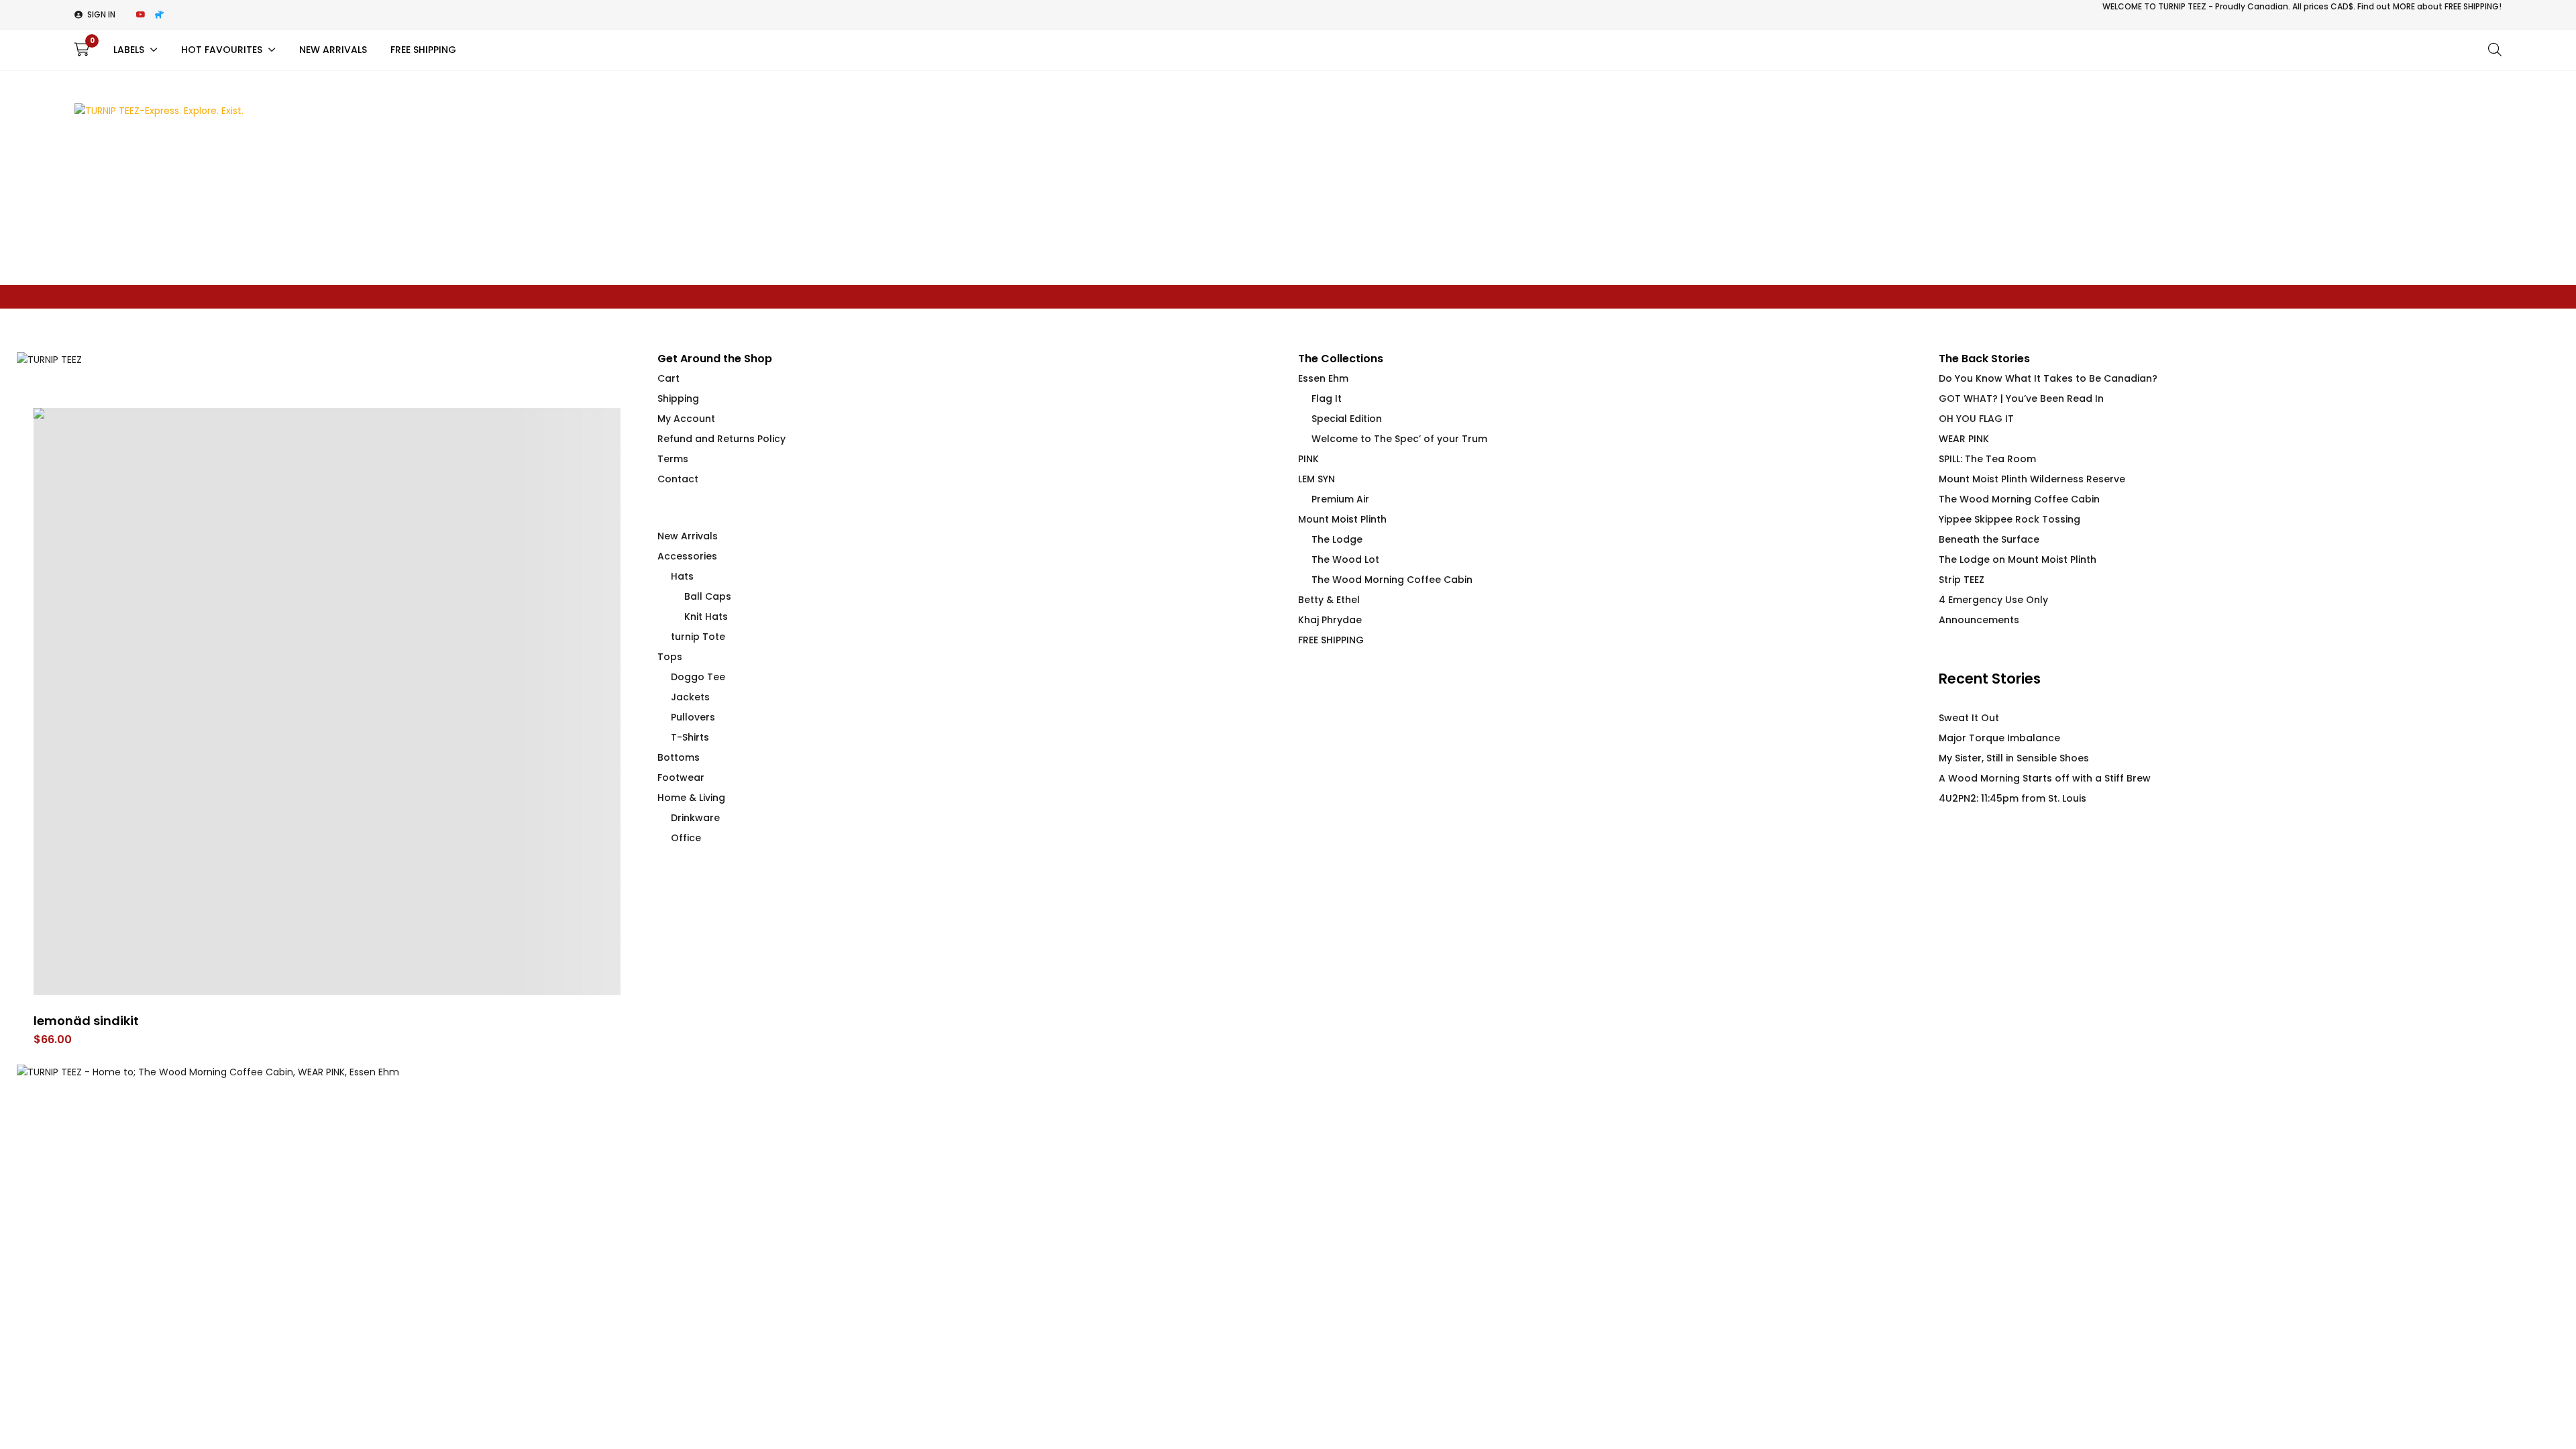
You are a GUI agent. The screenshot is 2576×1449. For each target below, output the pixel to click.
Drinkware (695, 818)
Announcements (1979, 620)
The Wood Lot (1345, 559)
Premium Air (1340, 499)
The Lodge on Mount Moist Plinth (2018, 559)
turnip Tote (698, 637)
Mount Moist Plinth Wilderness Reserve (2032, 479)
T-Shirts (690, 737)
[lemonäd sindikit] (327, 701)
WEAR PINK (1964, 439)
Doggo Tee (698, 677)
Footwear (681, 777)
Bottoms (679, 757)
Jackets (690, 697)
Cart (668, 378)
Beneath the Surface (1989, 539)
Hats (682, 576)
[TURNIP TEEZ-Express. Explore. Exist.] (159, 111)
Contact (678, 479)
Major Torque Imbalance (1999, 738)
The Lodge (1337, 539)
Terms (673, 459)
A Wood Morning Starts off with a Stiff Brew (2045, 778)
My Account (686, 419)
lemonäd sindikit (86, 1021)
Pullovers (693, 717)
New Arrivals (688, 536)
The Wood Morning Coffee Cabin (1392, 580)
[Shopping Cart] (82, 50)
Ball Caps (708, 596)
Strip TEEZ (1962, 580)
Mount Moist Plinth (1342, 519)
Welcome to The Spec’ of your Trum (1399, 439)
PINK (1308, 459)
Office (686, 838)
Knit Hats (706, 616)
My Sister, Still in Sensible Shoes (2014, 758)
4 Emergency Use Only (1993, 600)
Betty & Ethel (1329, 600)
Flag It (1327, 398)
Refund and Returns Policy (721, 439)
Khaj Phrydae (1330, 620)
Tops (670, 657)
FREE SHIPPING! (2473, 6)
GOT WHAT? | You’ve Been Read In (2021, 398)
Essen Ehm (1323, 378)
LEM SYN (1317, 479)
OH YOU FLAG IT (1976, 419)
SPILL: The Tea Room (1987, 459)
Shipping (678, 398)
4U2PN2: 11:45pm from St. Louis (2012, 798)
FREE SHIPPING (1331, 640)
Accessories (687, 556)
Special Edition (1347, 419)
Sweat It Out (1969, 718)
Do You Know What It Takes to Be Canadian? (2048, 378)
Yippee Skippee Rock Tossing (2009, 519)
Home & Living (691, 798)
